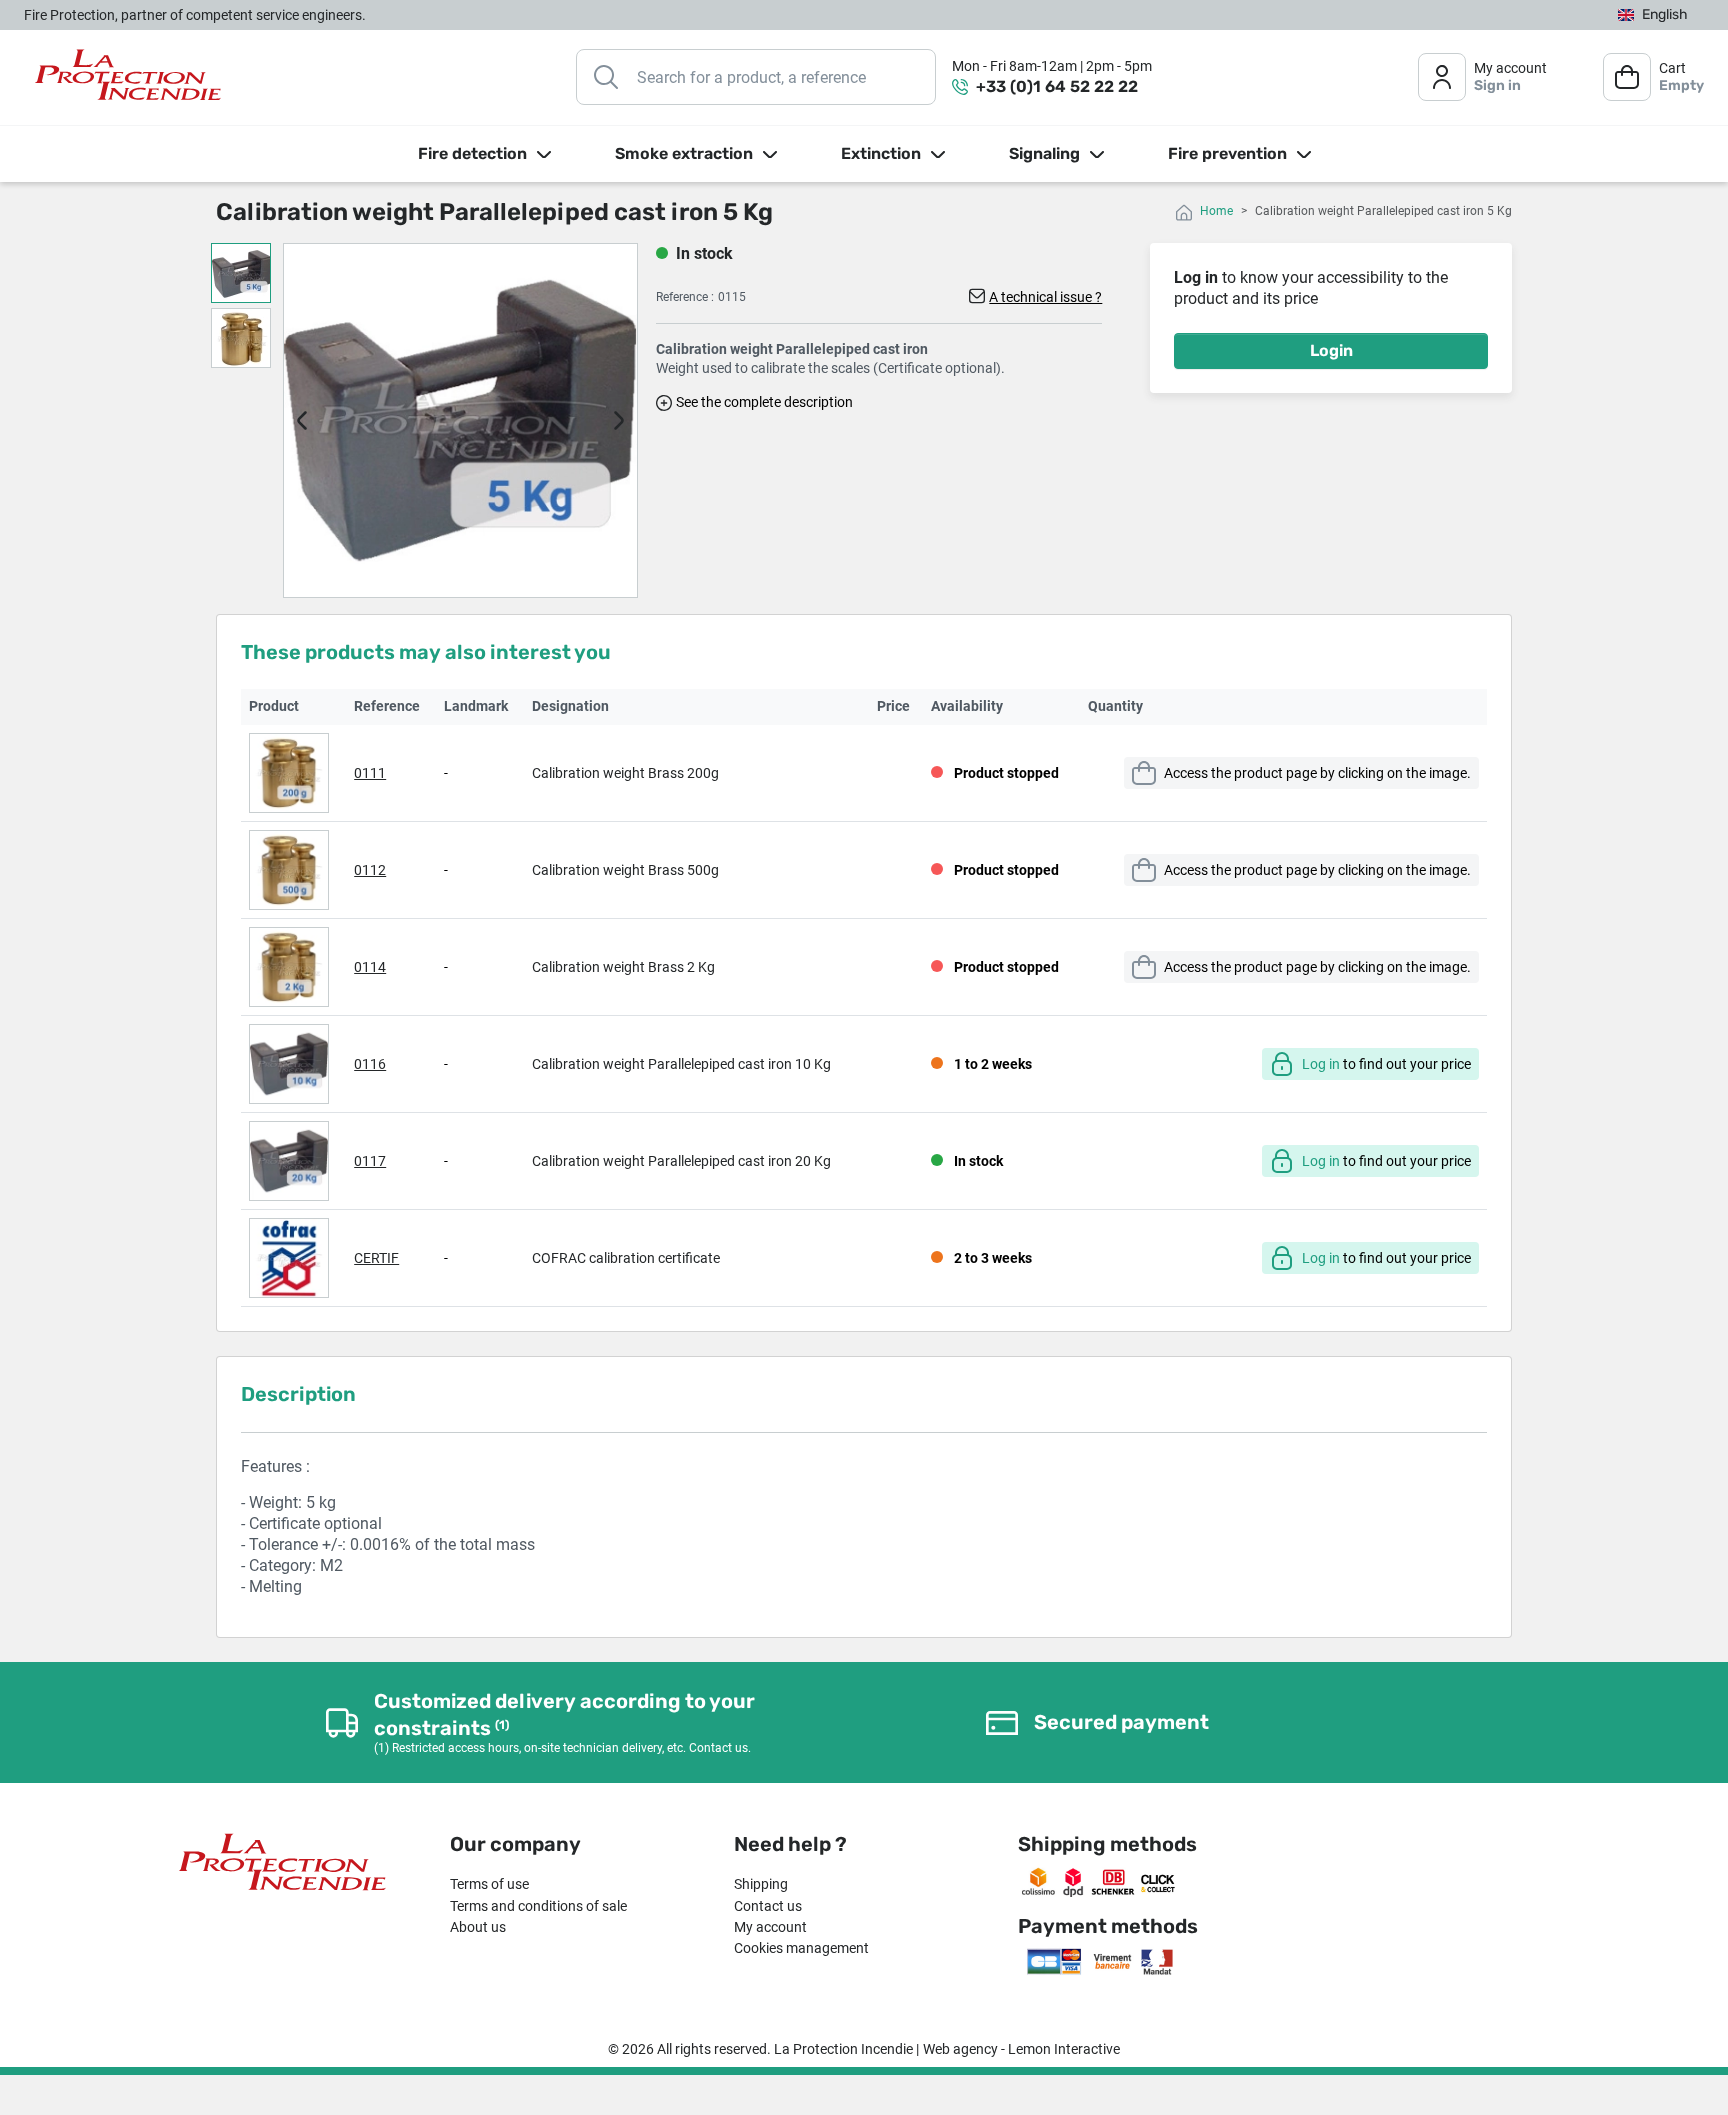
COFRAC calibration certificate (626, 1258)
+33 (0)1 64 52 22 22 (1057, 86)
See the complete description (764, 402)
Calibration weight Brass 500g (625, 870)
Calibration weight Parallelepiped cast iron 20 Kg (681, 1161)
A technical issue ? (1045, 297)
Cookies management (801, 1948)
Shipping (761, 1884)
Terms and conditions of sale (538, 1906)
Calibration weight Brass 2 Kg (623, 967)
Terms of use (489, 1884)
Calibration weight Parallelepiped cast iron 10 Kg (681, 1064)
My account (770, 1927)
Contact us (768, 1906)
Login (1331, 350)
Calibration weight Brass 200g (625, 773)
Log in (1321, 1064)
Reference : (685, 297)
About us (478, 1927)
